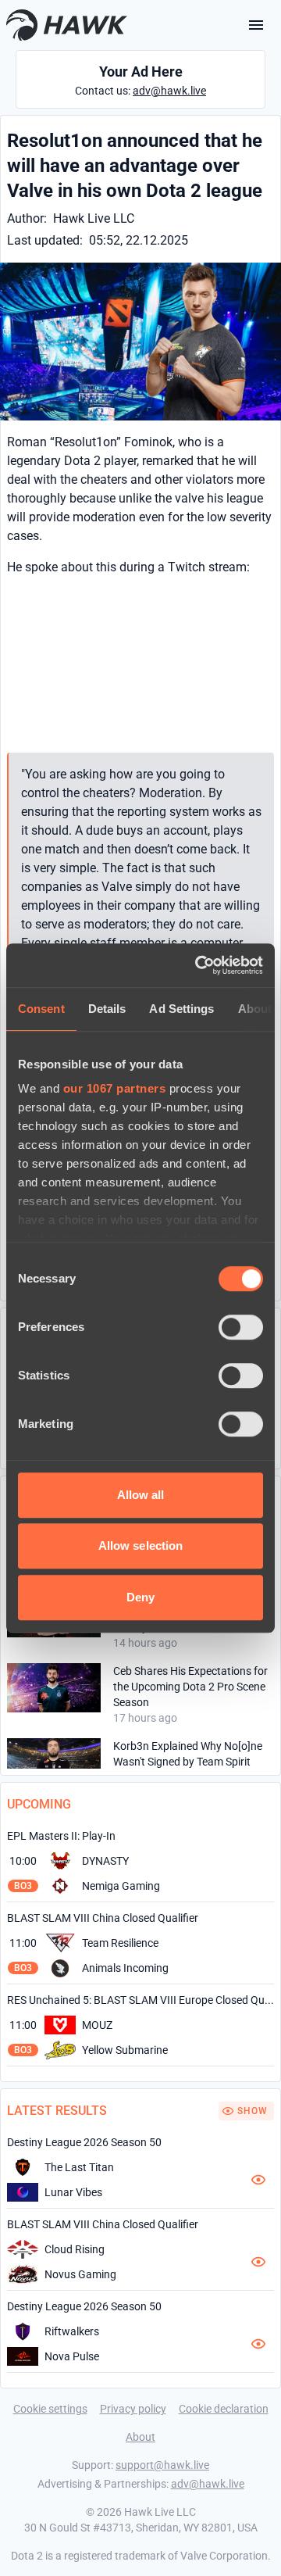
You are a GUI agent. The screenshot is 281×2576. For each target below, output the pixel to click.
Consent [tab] (41, 1009)
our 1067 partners (115, 1088)
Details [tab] (107, 1009)
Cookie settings (50, 2409)
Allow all (141, 1495)
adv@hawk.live (169, 91)
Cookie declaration (224, 2409)
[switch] (241, 1327)
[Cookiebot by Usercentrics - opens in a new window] (198, 965)
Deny (140, 1597)
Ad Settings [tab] (181, 1009)
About (140, 2437)
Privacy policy (133, 2409)
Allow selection (141, 1546)
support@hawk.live (162, 2465)
